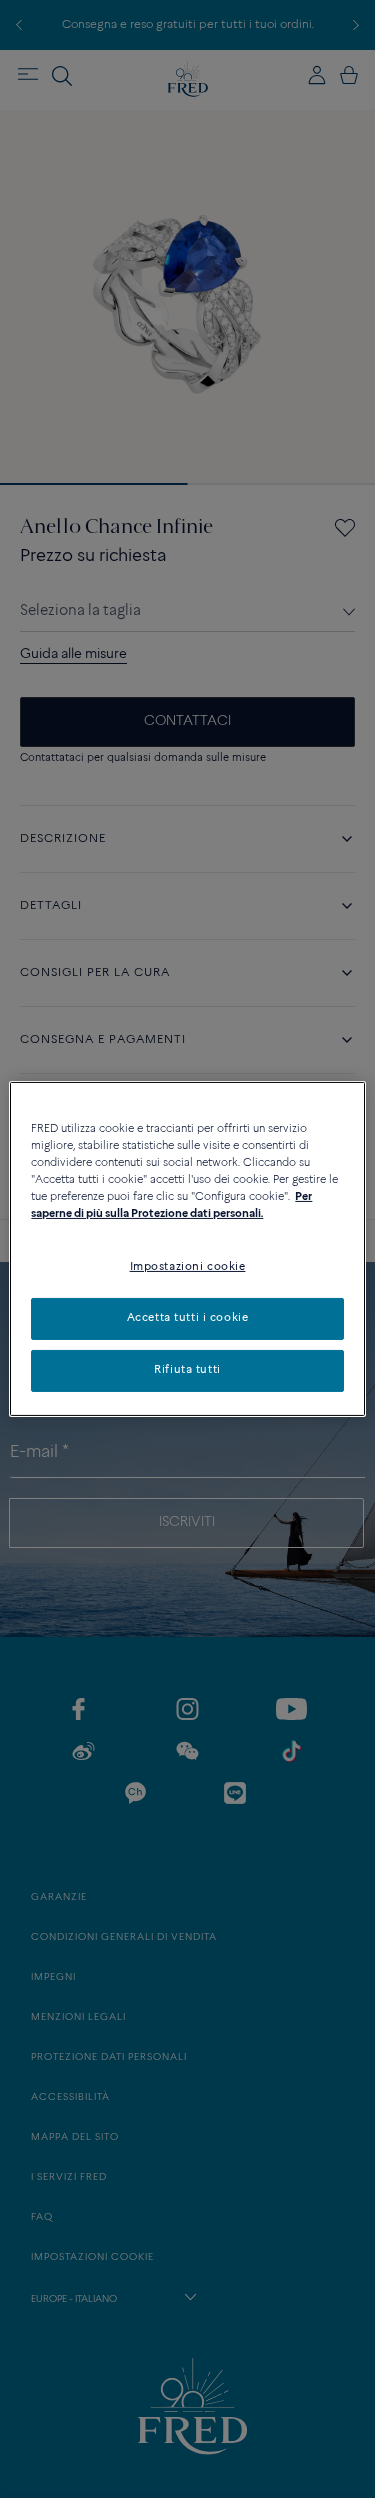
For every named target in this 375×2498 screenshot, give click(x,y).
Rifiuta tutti (187, 1370)
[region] (187, 1249)
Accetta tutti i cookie (188, 1318)
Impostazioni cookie (188, 1267)
